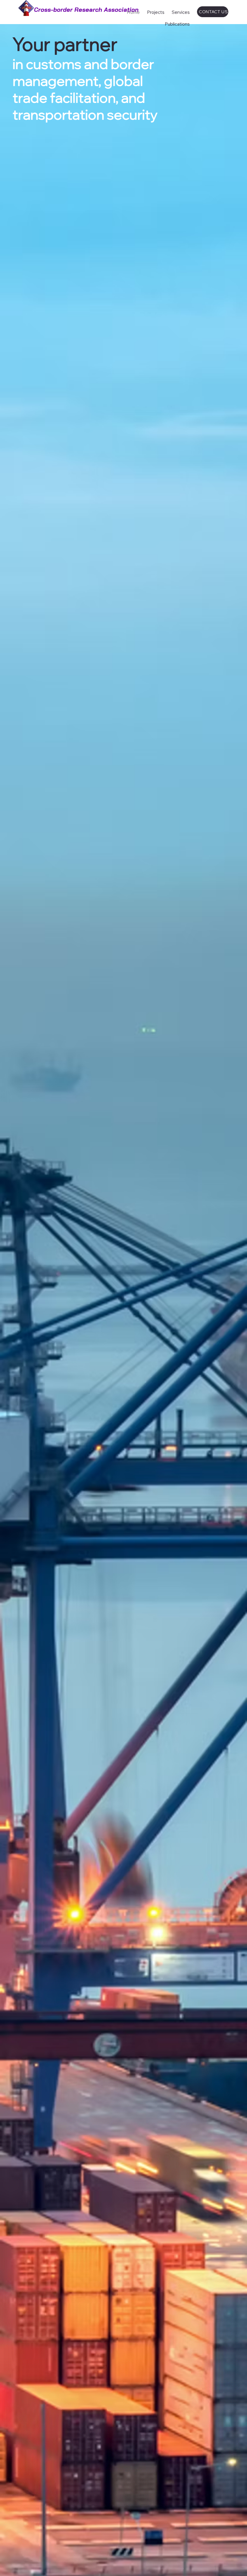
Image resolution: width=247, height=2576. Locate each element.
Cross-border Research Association (86, 9)
